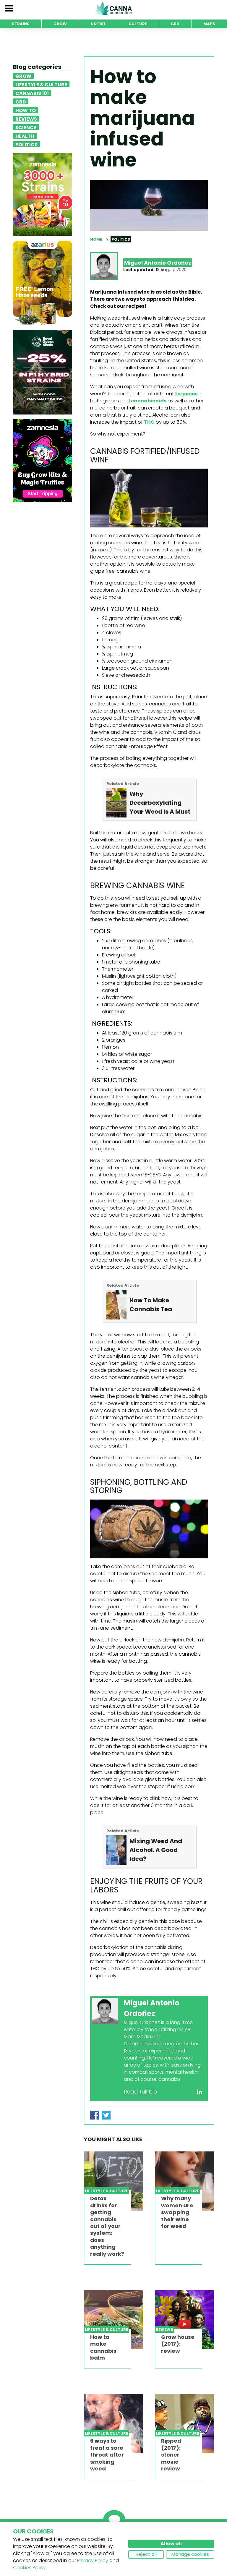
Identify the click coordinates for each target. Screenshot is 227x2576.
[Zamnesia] (43, 194)
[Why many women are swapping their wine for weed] (184, 2181)
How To (26, 110)
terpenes (186, 394)
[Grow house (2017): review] (184, 2320)
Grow (23, 76)
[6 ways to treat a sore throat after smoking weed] (113, 2423)
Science (26, 127)
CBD (21, 101)
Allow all (171, 2544)
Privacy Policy (93, 2560)
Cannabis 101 (32, 93)
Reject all (146, 2554)
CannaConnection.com (113, 8)
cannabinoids (149, 401)
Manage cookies (190, 2554)
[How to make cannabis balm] (113, 2320)
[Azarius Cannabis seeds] (43, 283)
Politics (26, 144)
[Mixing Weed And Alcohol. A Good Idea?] (117, 1850)
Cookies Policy (29, 2568)
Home (96, 239)
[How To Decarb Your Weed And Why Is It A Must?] (117, 803)
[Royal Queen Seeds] (43, 372)
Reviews (26, 119)
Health (25, 136)
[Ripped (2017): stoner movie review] (184, 2423)
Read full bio (140, 2092)
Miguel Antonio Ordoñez (158, 263)
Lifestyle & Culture (41, 84)
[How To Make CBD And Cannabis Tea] (117, 1305)
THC (149, 422)
